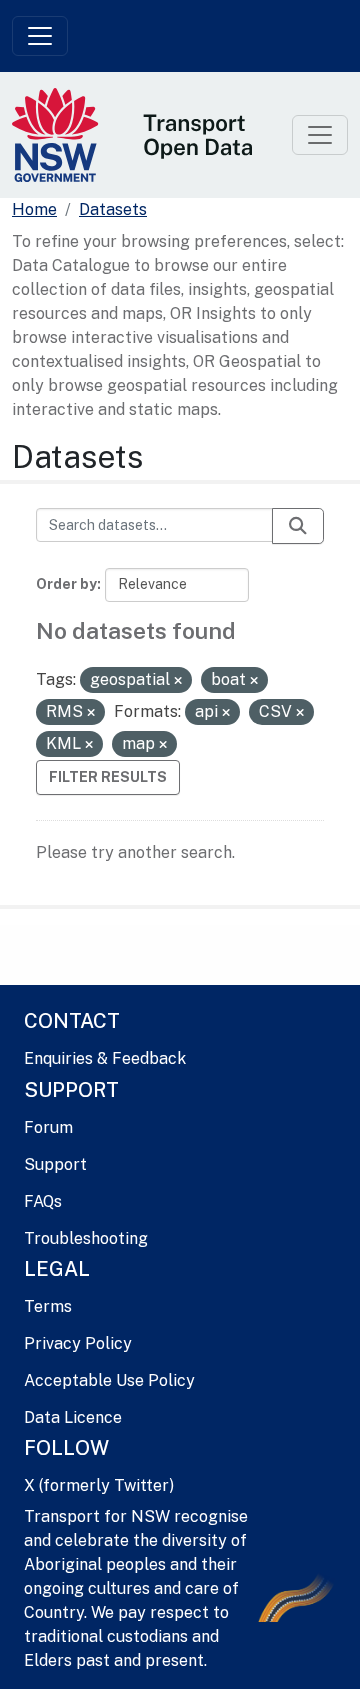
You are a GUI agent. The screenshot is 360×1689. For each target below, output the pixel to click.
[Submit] (298, 526)
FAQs (43, 1201)
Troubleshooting (86, 1238)
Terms (48, 1306)
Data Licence (73, 1417)
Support (55, 1164)
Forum (48, 1127)
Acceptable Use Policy (109, 1380)
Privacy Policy (78, 1343)
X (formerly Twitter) (99, 1485)
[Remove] (178, 681)
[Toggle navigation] (40, 36)
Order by (66, 584)
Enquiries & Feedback (105, 1058)
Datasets (113, 209)
